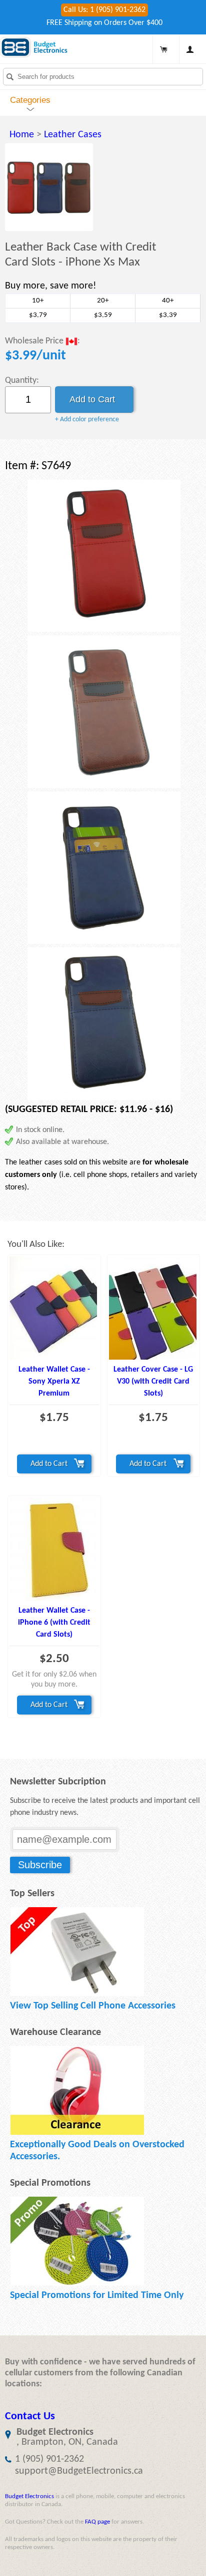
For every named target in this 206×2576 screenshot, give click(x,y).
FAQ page (97, 2522)
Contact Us (30, 2417)
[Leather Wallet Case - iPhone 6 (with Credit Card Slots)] (54, 1549)
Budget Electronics (29, 2496)
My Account (190, 49)
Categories (30, 100)
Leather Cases (73, 135)
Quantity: (22, 381)
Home (22, 135)
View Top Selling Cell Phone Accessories (93, 2006)
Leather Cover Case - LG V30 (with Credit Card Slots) (153, 1382)
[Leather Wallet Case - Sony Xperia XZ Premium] (54, 1308)
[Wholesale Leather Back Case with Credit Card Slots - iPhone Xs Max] (49, 187)
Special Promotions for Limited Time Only (97, 2295)
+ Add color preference (87, 420)
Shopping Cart (163, 49)
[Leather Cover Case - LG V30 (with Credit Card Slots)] (154, 1308)
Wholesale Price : (42, 341)
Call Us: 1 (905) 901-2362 (104, 10)
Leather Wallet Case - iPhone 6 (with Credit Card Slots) (54, 1623)
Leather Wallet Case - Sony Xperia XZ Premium (54, 1382)
